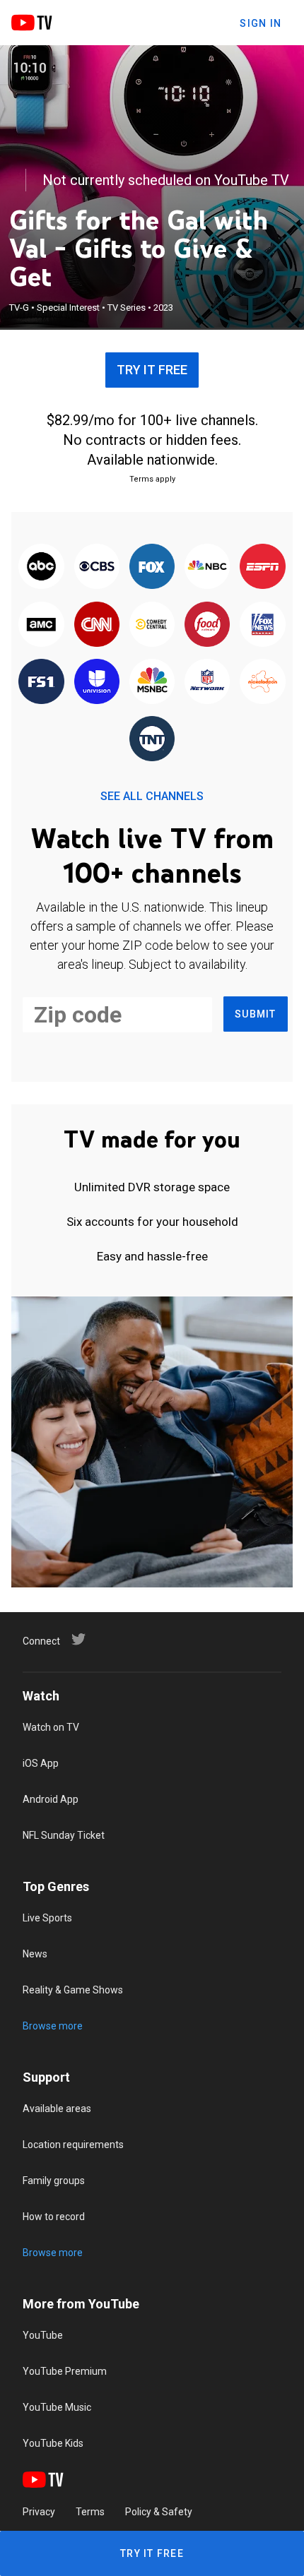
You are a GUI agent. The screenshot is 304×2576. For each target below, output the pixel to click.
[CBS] (97, 567)
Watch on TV (51, 1727)
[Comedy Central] (152, 625)
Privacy (39, 2512)
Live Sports (47, 1918)
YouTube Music (57, 2407)
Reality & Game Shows (73, 1990)
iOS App (41, 1763)
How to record (54, 2217)
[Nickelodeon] (262, 682)
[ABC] (41, 567)
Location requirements (73, 2145)
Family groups (54, 2181)
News (35, 1954)
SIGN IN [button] (261, 23)
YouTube (43, 2335)
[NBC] (207, 567)
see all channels (152, 796)
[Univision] (97, 682)
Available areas (57, 2109)
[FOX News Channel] (262, 625)
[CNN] (97, 625)
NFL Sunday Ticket (64, 1835)
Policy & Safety (159, 2512)
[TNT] (152, 740)
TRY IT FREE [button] (152, 370)
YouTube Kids (53, 2443)
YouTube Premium (65, 2371)
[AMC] (41, 625)
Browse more (53, 2026)
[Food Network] (207, 625)
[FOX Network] (152, 567)
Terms (90, 2512)
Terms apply (152, 479)
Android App (51, 1799)
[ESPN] (262, 567)
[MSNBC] (152, 682)
